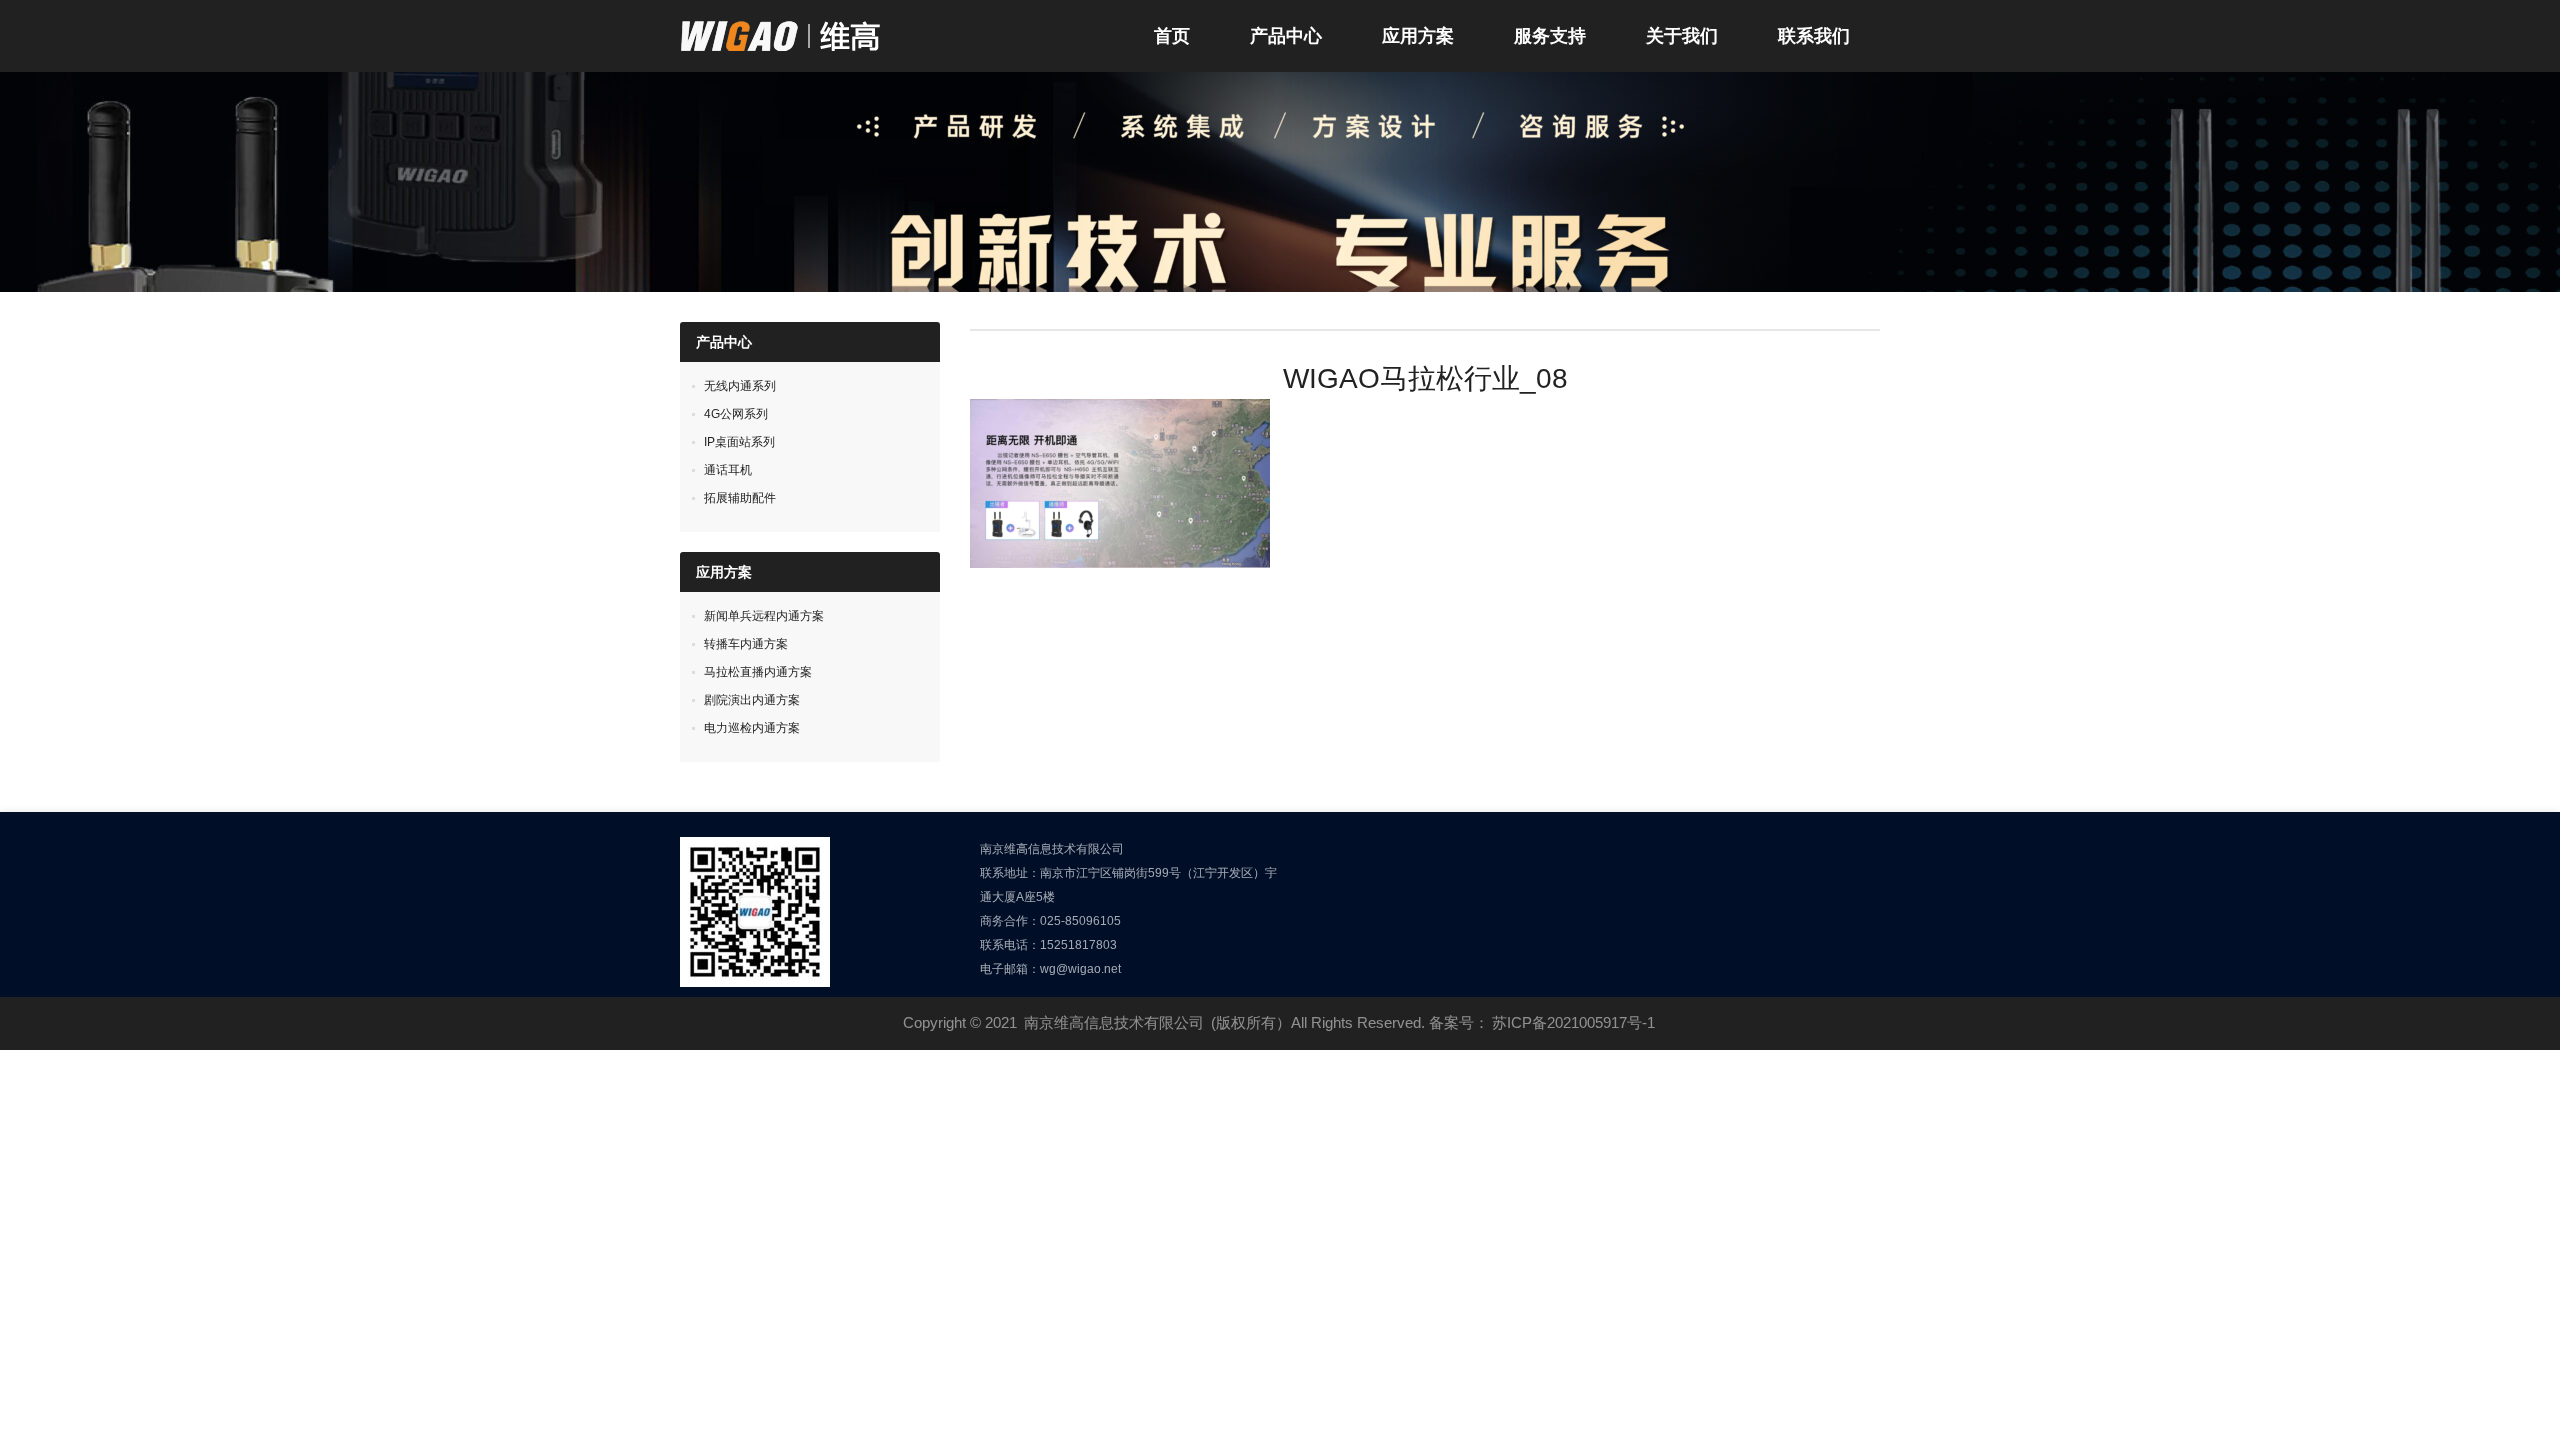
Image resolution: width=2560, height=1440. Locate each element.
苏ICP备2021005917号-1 (1573, 1022)
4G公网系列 (736, 414)
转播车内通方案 (746, 644)
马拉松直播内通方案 (758, 672)
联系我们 (1814, 36)
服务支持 (1550, 36)
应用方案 (1418, 36)
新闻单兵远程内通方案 (764, 616)
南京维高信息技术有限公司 (1114, 1022)
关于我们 (1682, 36)
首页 (1172, 36)
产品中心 (1286, 36)
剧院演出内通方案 (752, 700)
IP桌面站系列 (739, 442)
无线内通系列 (740, 386)
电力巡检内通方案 (752, 728)
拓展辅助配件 (740, 498)
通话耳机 (728, 470)
